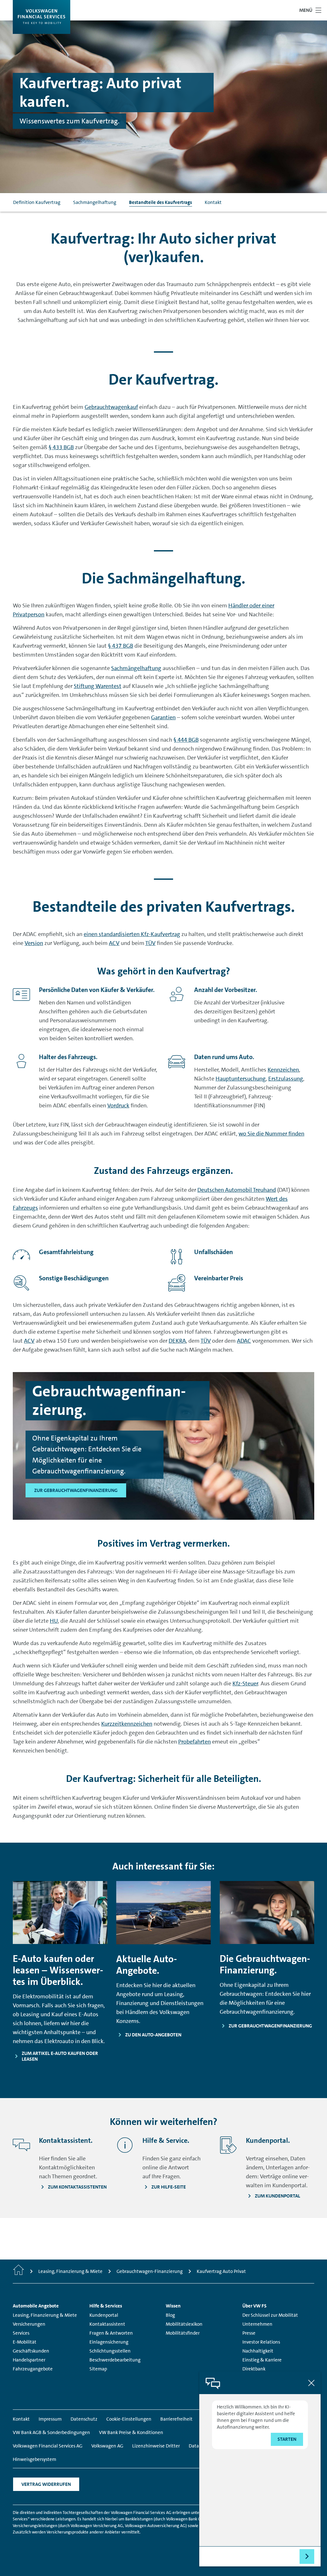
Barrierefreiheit (176, 2419)
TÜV (150, 943)
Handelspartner (29, 2360)
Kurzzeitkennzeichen (127, 1724)
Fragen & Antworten (111, 2333)
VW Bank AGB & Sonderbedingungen (51, 2432)
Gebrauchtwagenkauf (111, 407)
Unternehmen (257, 2324)
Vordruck (118, 1105)
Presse (249, 2333)
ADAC (244, 1341)
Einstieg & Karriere (262, 2360)
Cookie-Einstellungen (129, 2419)
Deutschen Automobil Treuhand (237, 1190)
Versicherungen (29, 2324)
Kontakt (213, 202)
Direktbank (254, 2369)
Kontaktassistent (107, 2324)
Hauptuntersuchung (241, 1079)
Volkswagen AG (107, 2446)
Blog (170, 2315)
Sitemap (98, 2369)
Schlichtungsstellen (110, 2351)
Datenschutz (84, 2419)
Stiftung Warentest (98, 686)
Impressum (50, 2419)
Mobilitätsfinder (183, 2333)
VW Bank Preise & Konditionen (131, 2432)
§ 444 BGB (186, 740)
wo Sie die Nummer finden (271, 1134)
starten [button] (287, 2439)
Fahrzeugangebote (33, 2369)
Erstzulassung (286, 1079)
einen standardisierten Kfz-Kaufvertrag (132, 934)
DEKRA (177, 1341)
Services (21, 2333)
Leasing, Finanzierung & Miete (45, 2315)
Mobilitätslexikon (184, 2324)
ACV (114, 943)
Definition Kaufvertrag (37, 202)
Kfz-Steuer (245, 1683)
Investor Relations (261, 2342)
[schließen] (311, 2383)
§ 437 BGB (121, 646)
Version (34, 943)
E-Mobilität (25, 2342)
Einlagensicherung (109, 2342)
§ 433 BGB (61, 447)
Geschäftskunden (31, 2351)
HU (54, 1621)
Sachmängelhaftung (95, 202)
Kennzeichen (283, 1070)
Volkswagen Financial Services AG (48, 2446)
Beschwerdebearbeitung (115, 2360)
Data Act (198, 2446)
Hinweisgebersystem (34, 2459)
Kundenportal (104, 2315)
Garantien (163, 717)
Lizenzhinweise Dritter (156, 2446)
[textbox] (249, 2556)
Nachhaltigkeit (258, 2351)
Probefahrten (194, 1742)
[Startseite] (19, 2271)
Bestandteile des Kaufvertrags (160, 202)
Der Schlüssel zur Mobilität (270, 2315)
